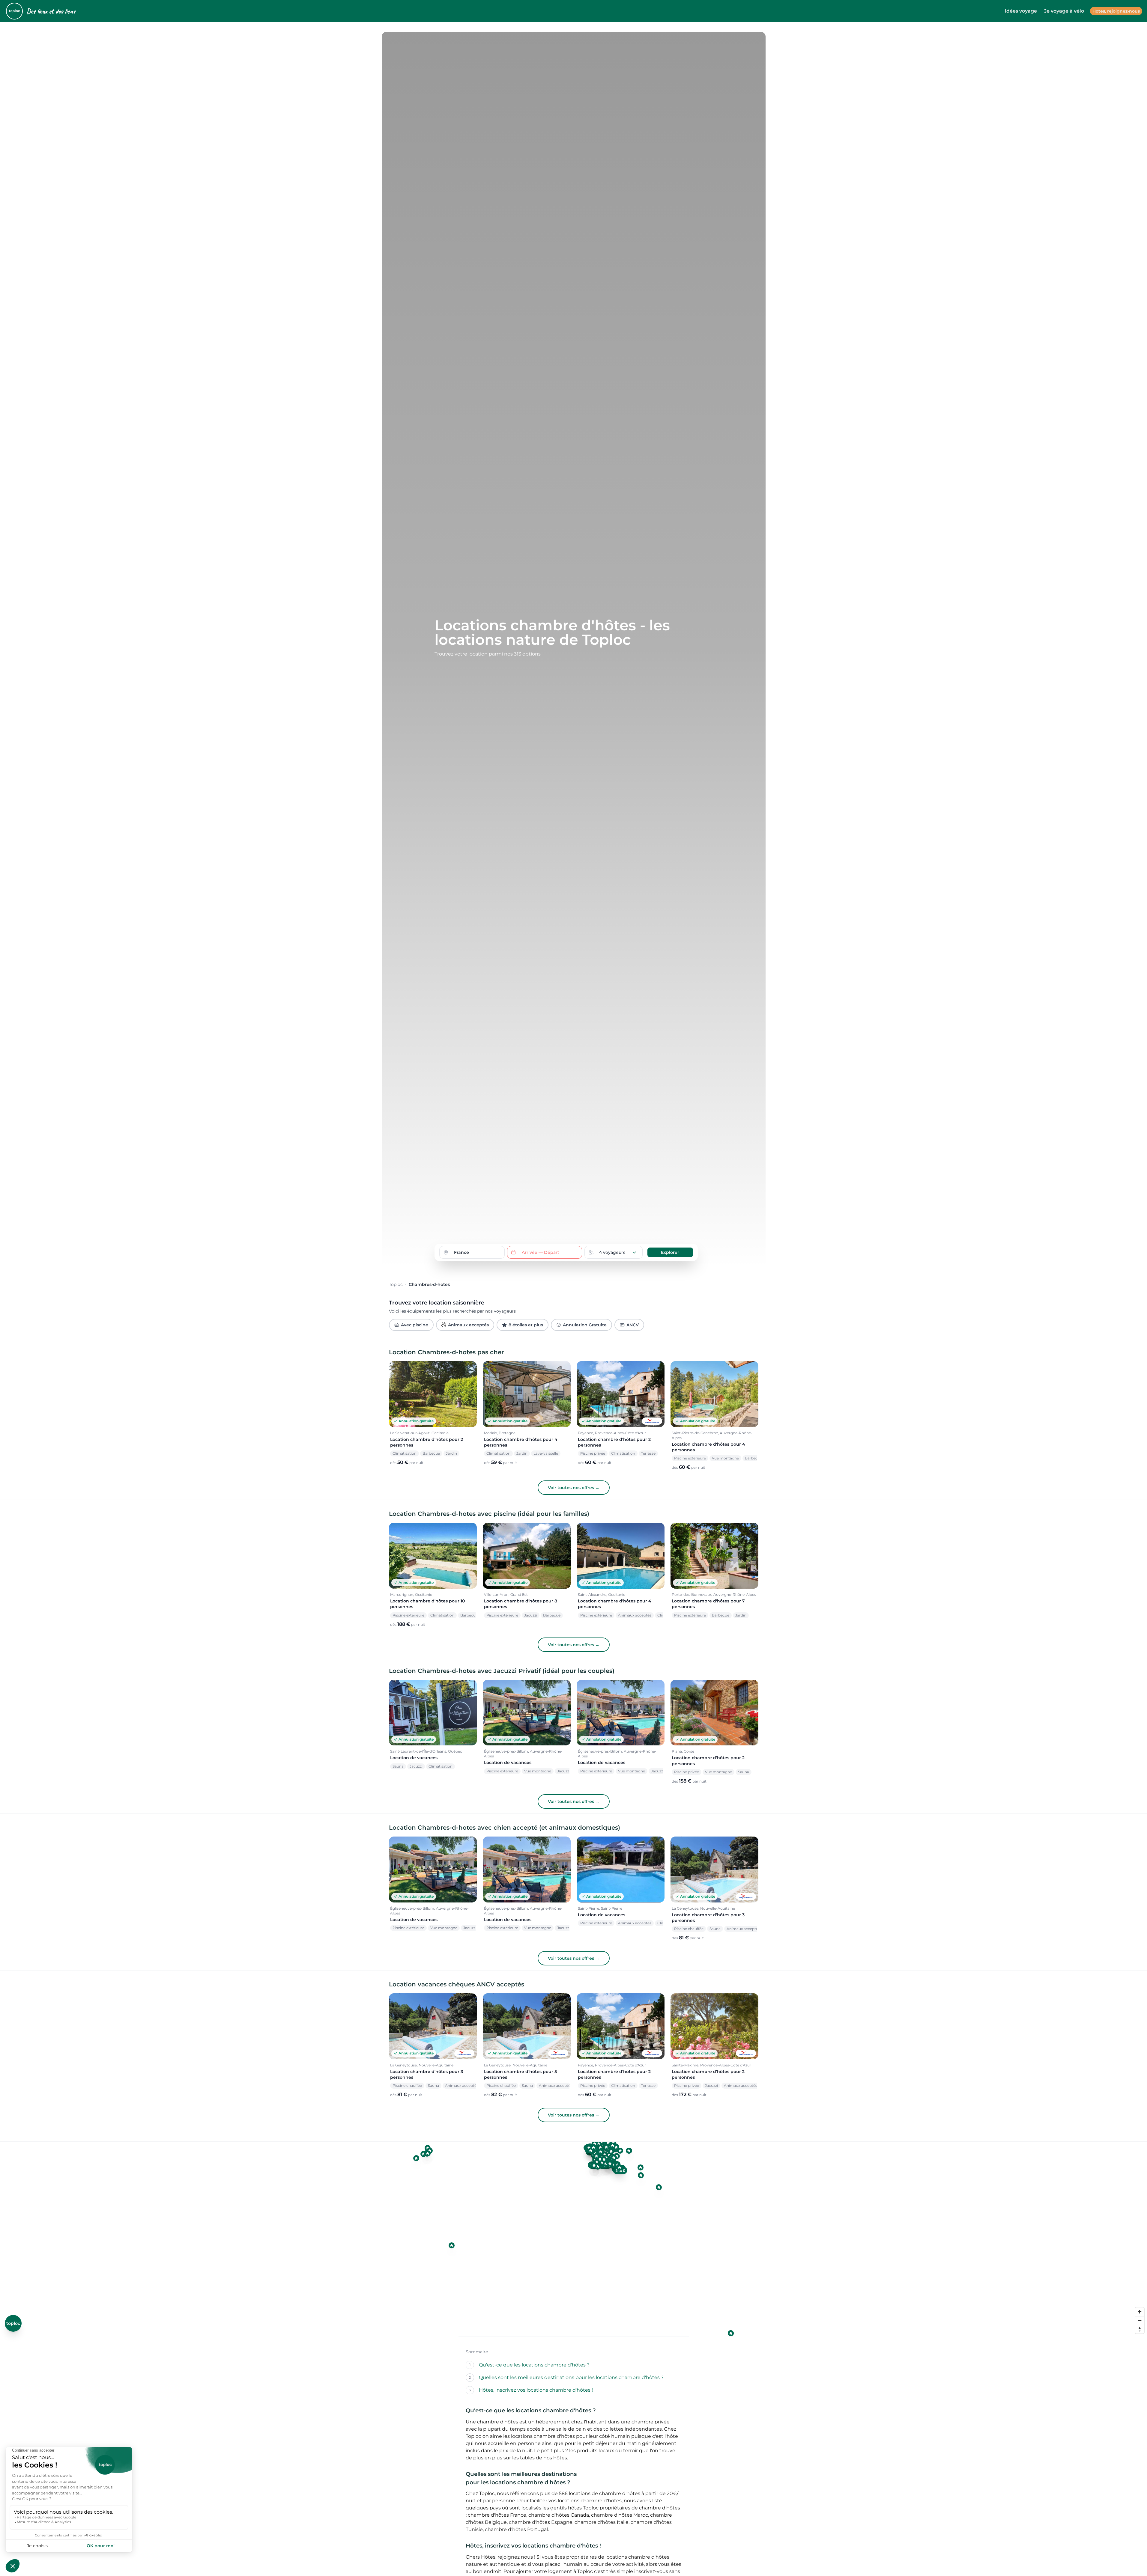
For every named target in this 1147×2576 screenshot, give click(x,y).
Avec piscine (415, 1325)
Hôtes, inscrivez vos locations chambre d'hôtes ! (536, 2390)
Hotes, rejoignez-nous (1116, 11)
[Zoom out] (1140, 2320)
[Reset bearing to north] (1140, 2329)
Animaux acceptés (468, 1325)
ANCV (633, 1325)
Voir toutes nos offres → (574, 1488)
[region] (573, 2239)
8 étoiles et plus (526, 1325)
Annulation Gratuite (585, 1325)
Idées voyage (1021, 11)
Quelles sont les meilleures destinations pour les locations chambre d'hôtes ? (571, 2377)
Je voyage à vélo (1064, 11)
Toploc (396, 1284)
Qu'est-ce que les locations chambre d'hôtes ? (534, 2365)
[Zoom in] (1140, 2312)
